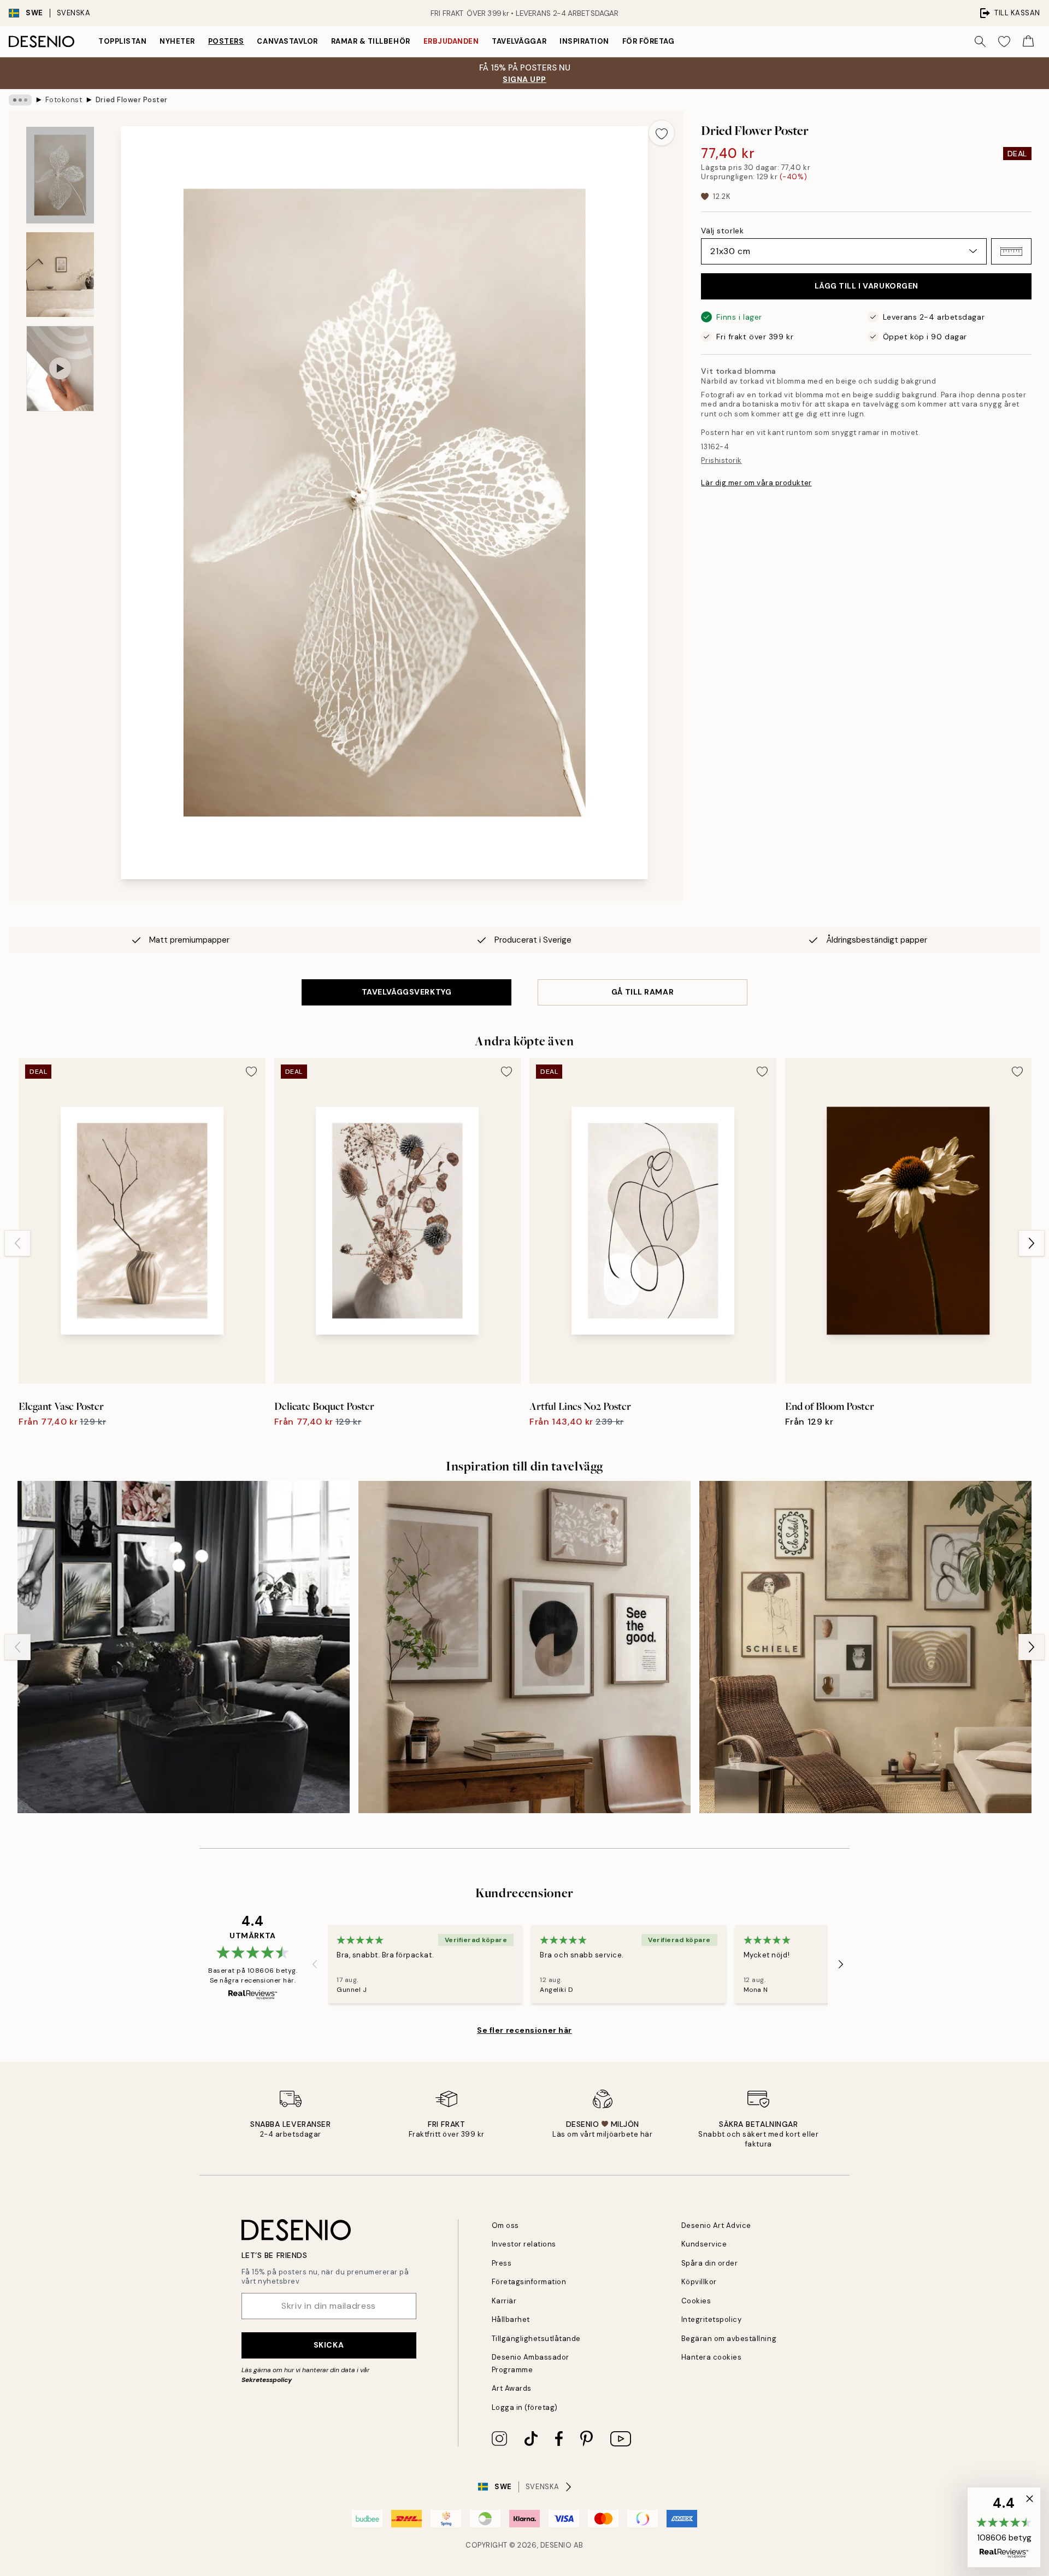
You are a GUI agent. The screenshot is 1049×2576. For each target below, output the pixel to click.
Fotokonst (64, 100)
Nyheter (177, 41)
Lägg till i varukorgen (867, 286)
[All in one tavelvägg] (184, 1647)
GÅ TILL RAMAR (643, 992)
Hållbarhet (511, 2319)
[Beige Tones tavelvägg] (524, 1647)
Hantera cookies (712, 2357)
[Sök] (980, 42)
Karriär (504, 2301)
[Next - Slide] (1032, 1243)
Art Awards (512, 2388)
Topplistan (122, 41)
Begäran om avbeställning (729, 2339)
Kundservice (704, 2244)
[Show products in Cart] (1028, 42)
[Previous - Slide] (17, 1243)
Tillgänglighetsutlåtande (536, 2339)
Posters (226, 41)
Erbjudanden (451, 41)
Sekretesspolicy (267, 2380)
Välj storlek (722, 231)
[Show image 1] (60, 175)
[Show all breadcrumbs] (20, 100)
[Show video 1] (60, 369)
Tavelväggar (519, 41)
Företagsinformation (529, 2282)
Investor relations (524, 2244)
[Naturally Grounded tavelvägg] (865, 1647)
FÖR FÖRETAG (649, 41)
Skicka (329, 2345)
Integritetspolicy (712, 2319)
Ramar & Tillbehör (371, 41)
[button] (1011, 251)
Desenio (556, 2545)
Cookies (696, 2301)
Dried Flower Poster (132, 100)
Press (502, 2263)
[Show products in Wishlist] (1004, 42)
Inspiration (584, 41)
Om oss (505, 2225)
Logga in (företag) (525, 2407)
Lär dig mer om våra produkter (756, 483)
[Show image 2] (60, 275)
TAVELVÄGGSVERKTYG (407, 992)
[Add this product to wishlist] (662, 133)
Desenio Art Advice (716, 2225)
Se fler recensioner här (524, 2030)
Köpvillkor (699, 2282)
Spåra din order (710, 2263)
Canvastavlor (287, 41)
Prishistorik (721, 460)
